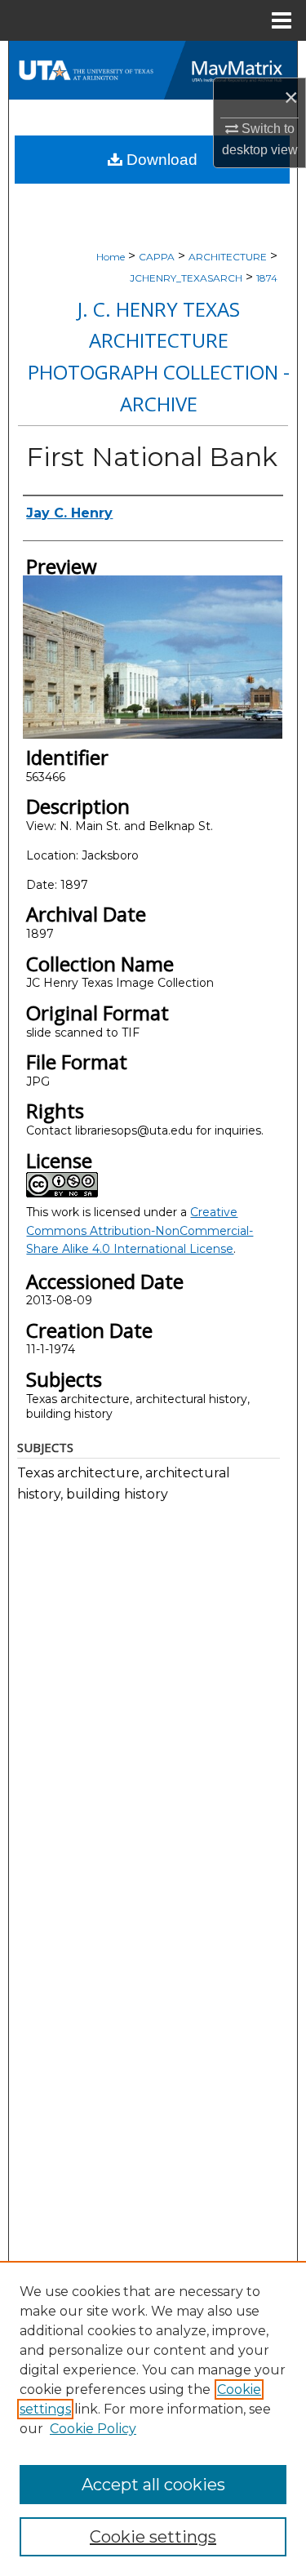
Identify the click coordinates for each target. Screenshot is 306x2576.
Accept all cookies (153, 2485)
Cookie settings (153, 2537)
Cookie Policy (93, 2429)
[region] (153, 2418)
